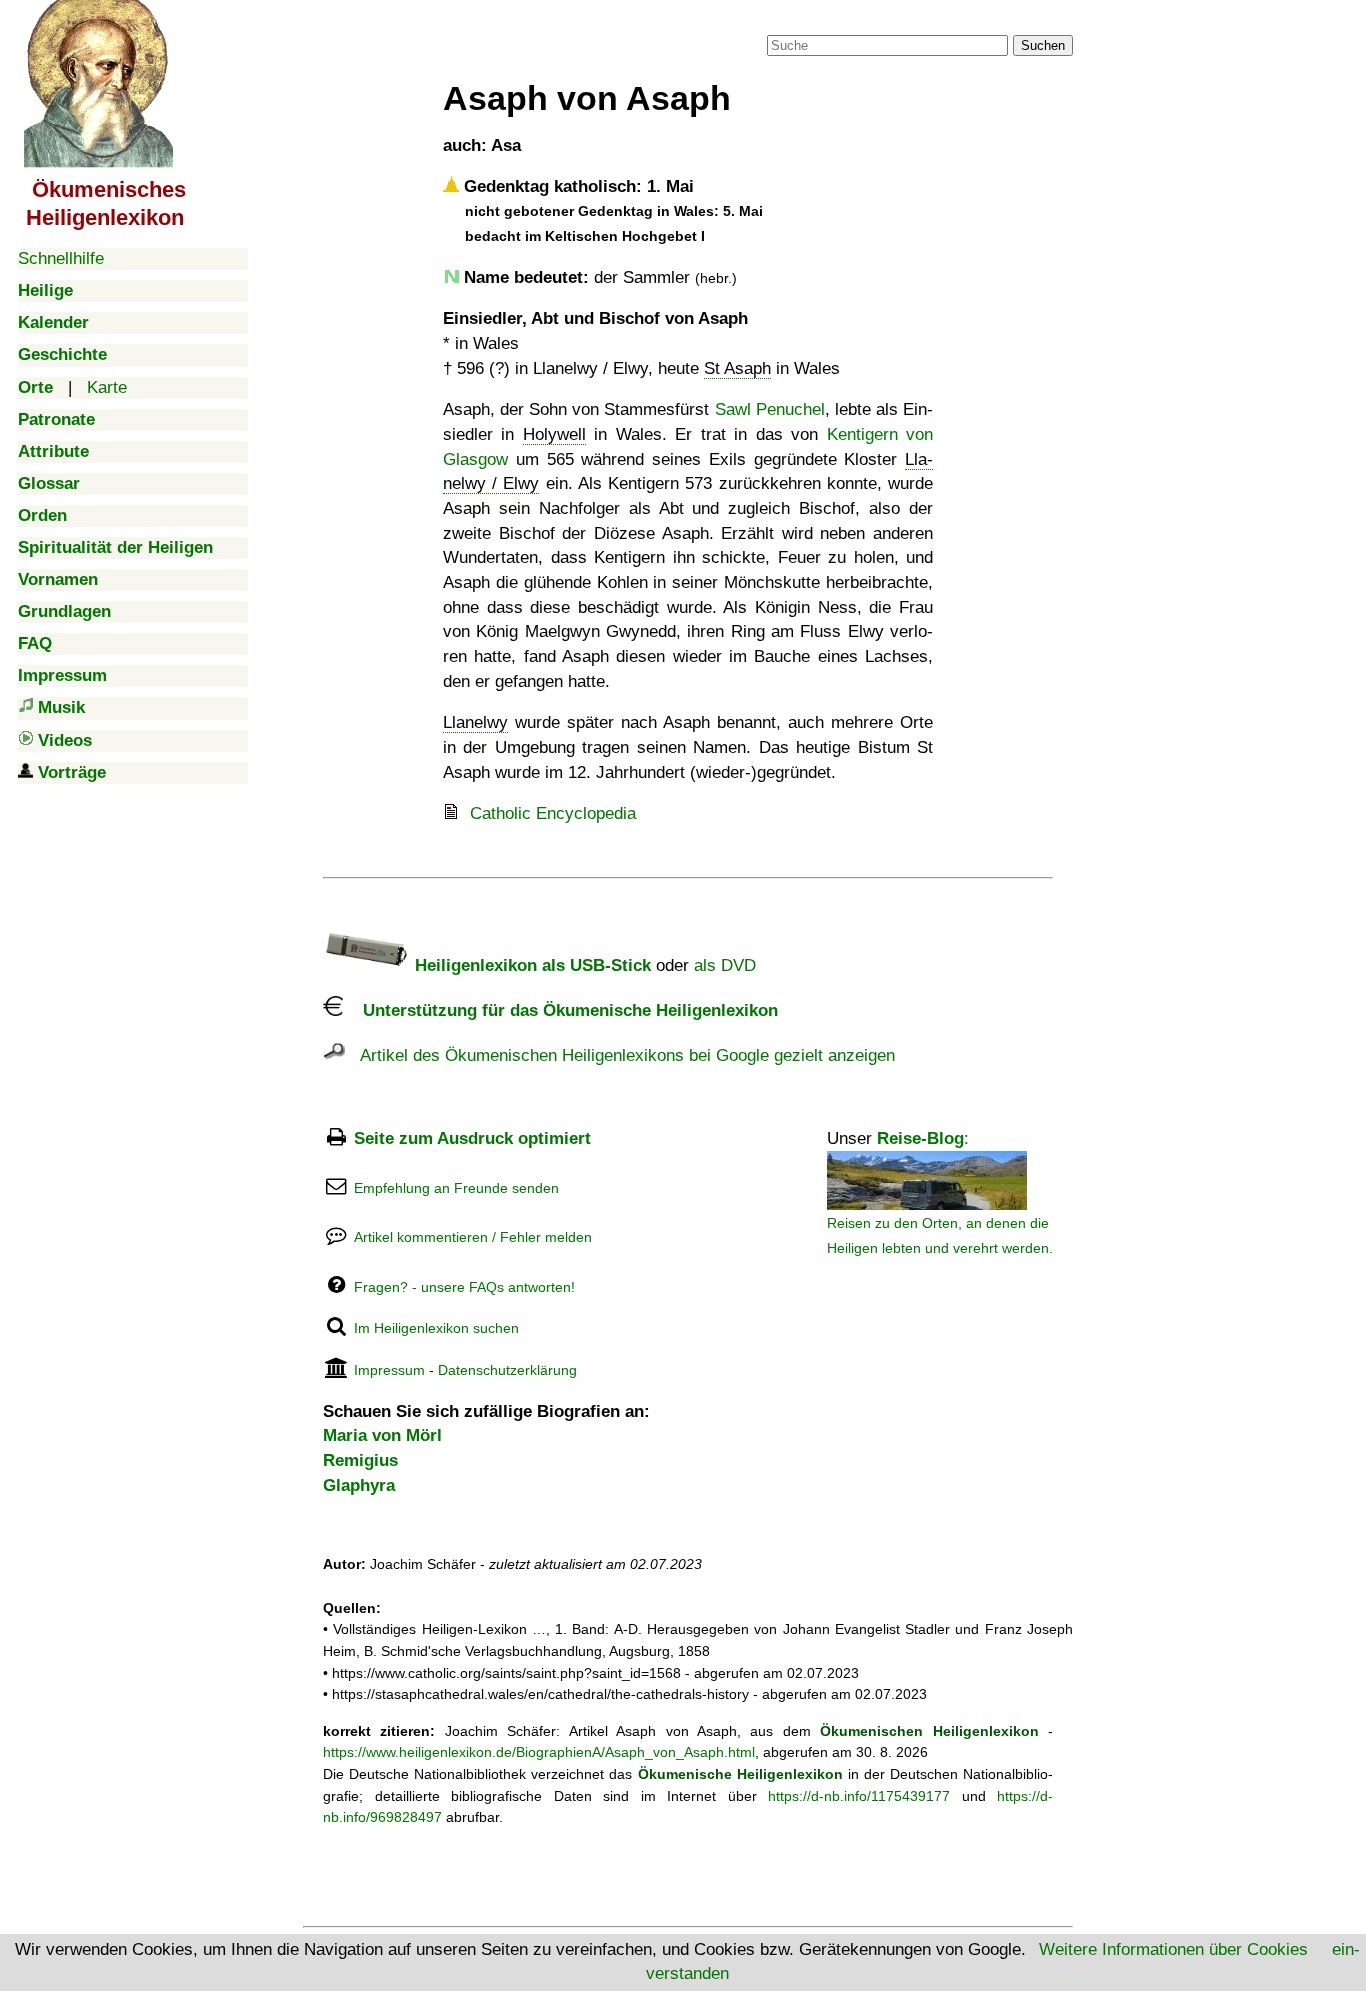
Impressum (389, 1370)
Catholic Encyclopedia (553, 813)
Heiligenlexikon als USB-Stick (530, 965)
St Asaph (737, 368)
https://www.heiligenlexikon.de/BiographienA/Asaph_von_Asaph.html (539, 1752)
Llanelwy (475, 722)
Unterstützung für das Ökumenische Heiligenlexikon (560, 1010)
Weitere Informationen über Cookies (1173, 1949)
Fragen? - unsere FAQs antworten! (464, 1287)
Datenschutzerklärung (507, 1370)
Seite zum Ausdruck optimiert (472, 1138)
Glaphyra (359, 1485)
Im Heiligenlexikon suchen (436, 1328)
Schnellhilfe (61, 258)
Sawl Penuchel (770, 409)
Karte (107, 387)
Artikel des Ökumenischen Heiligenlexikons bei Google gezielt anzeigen (620, 1055)
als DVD (725, 965)
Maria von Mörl (382, 1435)
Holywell (554, 434)
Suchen (1043, 45)
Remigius (360, 1460)
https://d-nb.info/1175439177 (859, 1796)
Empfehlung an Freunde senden (456, 1188)
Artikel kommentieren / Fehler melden (473, 1237)
